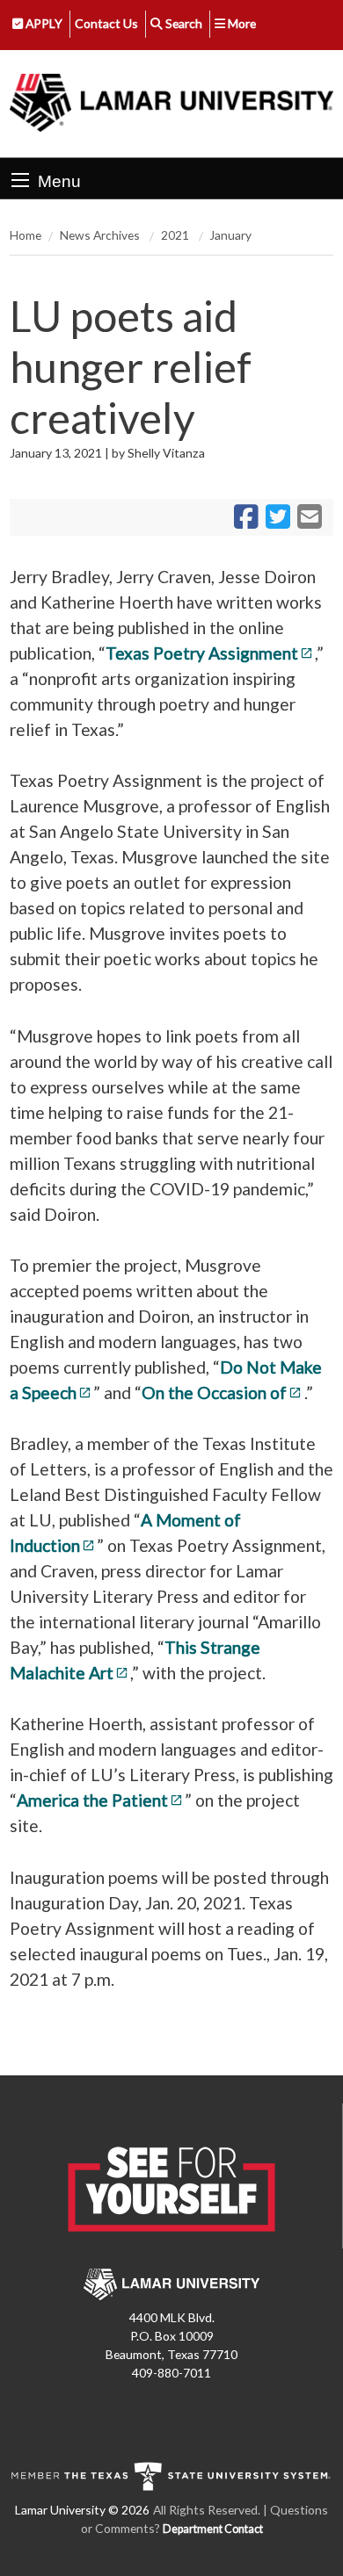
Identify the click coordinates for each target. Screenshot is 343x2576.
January (230, 235)
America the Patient (92, 1800)
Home (26, 235)
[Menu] (20, 180)
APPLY (43, 23)
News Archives (101, 235)
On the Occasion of (214, 1393)
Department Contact (213, 2529)
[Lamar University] (171, 104)
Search (182, 23)
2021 (176, 235)
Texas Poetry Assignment (202, 653)
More (241, 23)
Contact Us (106, 23)
